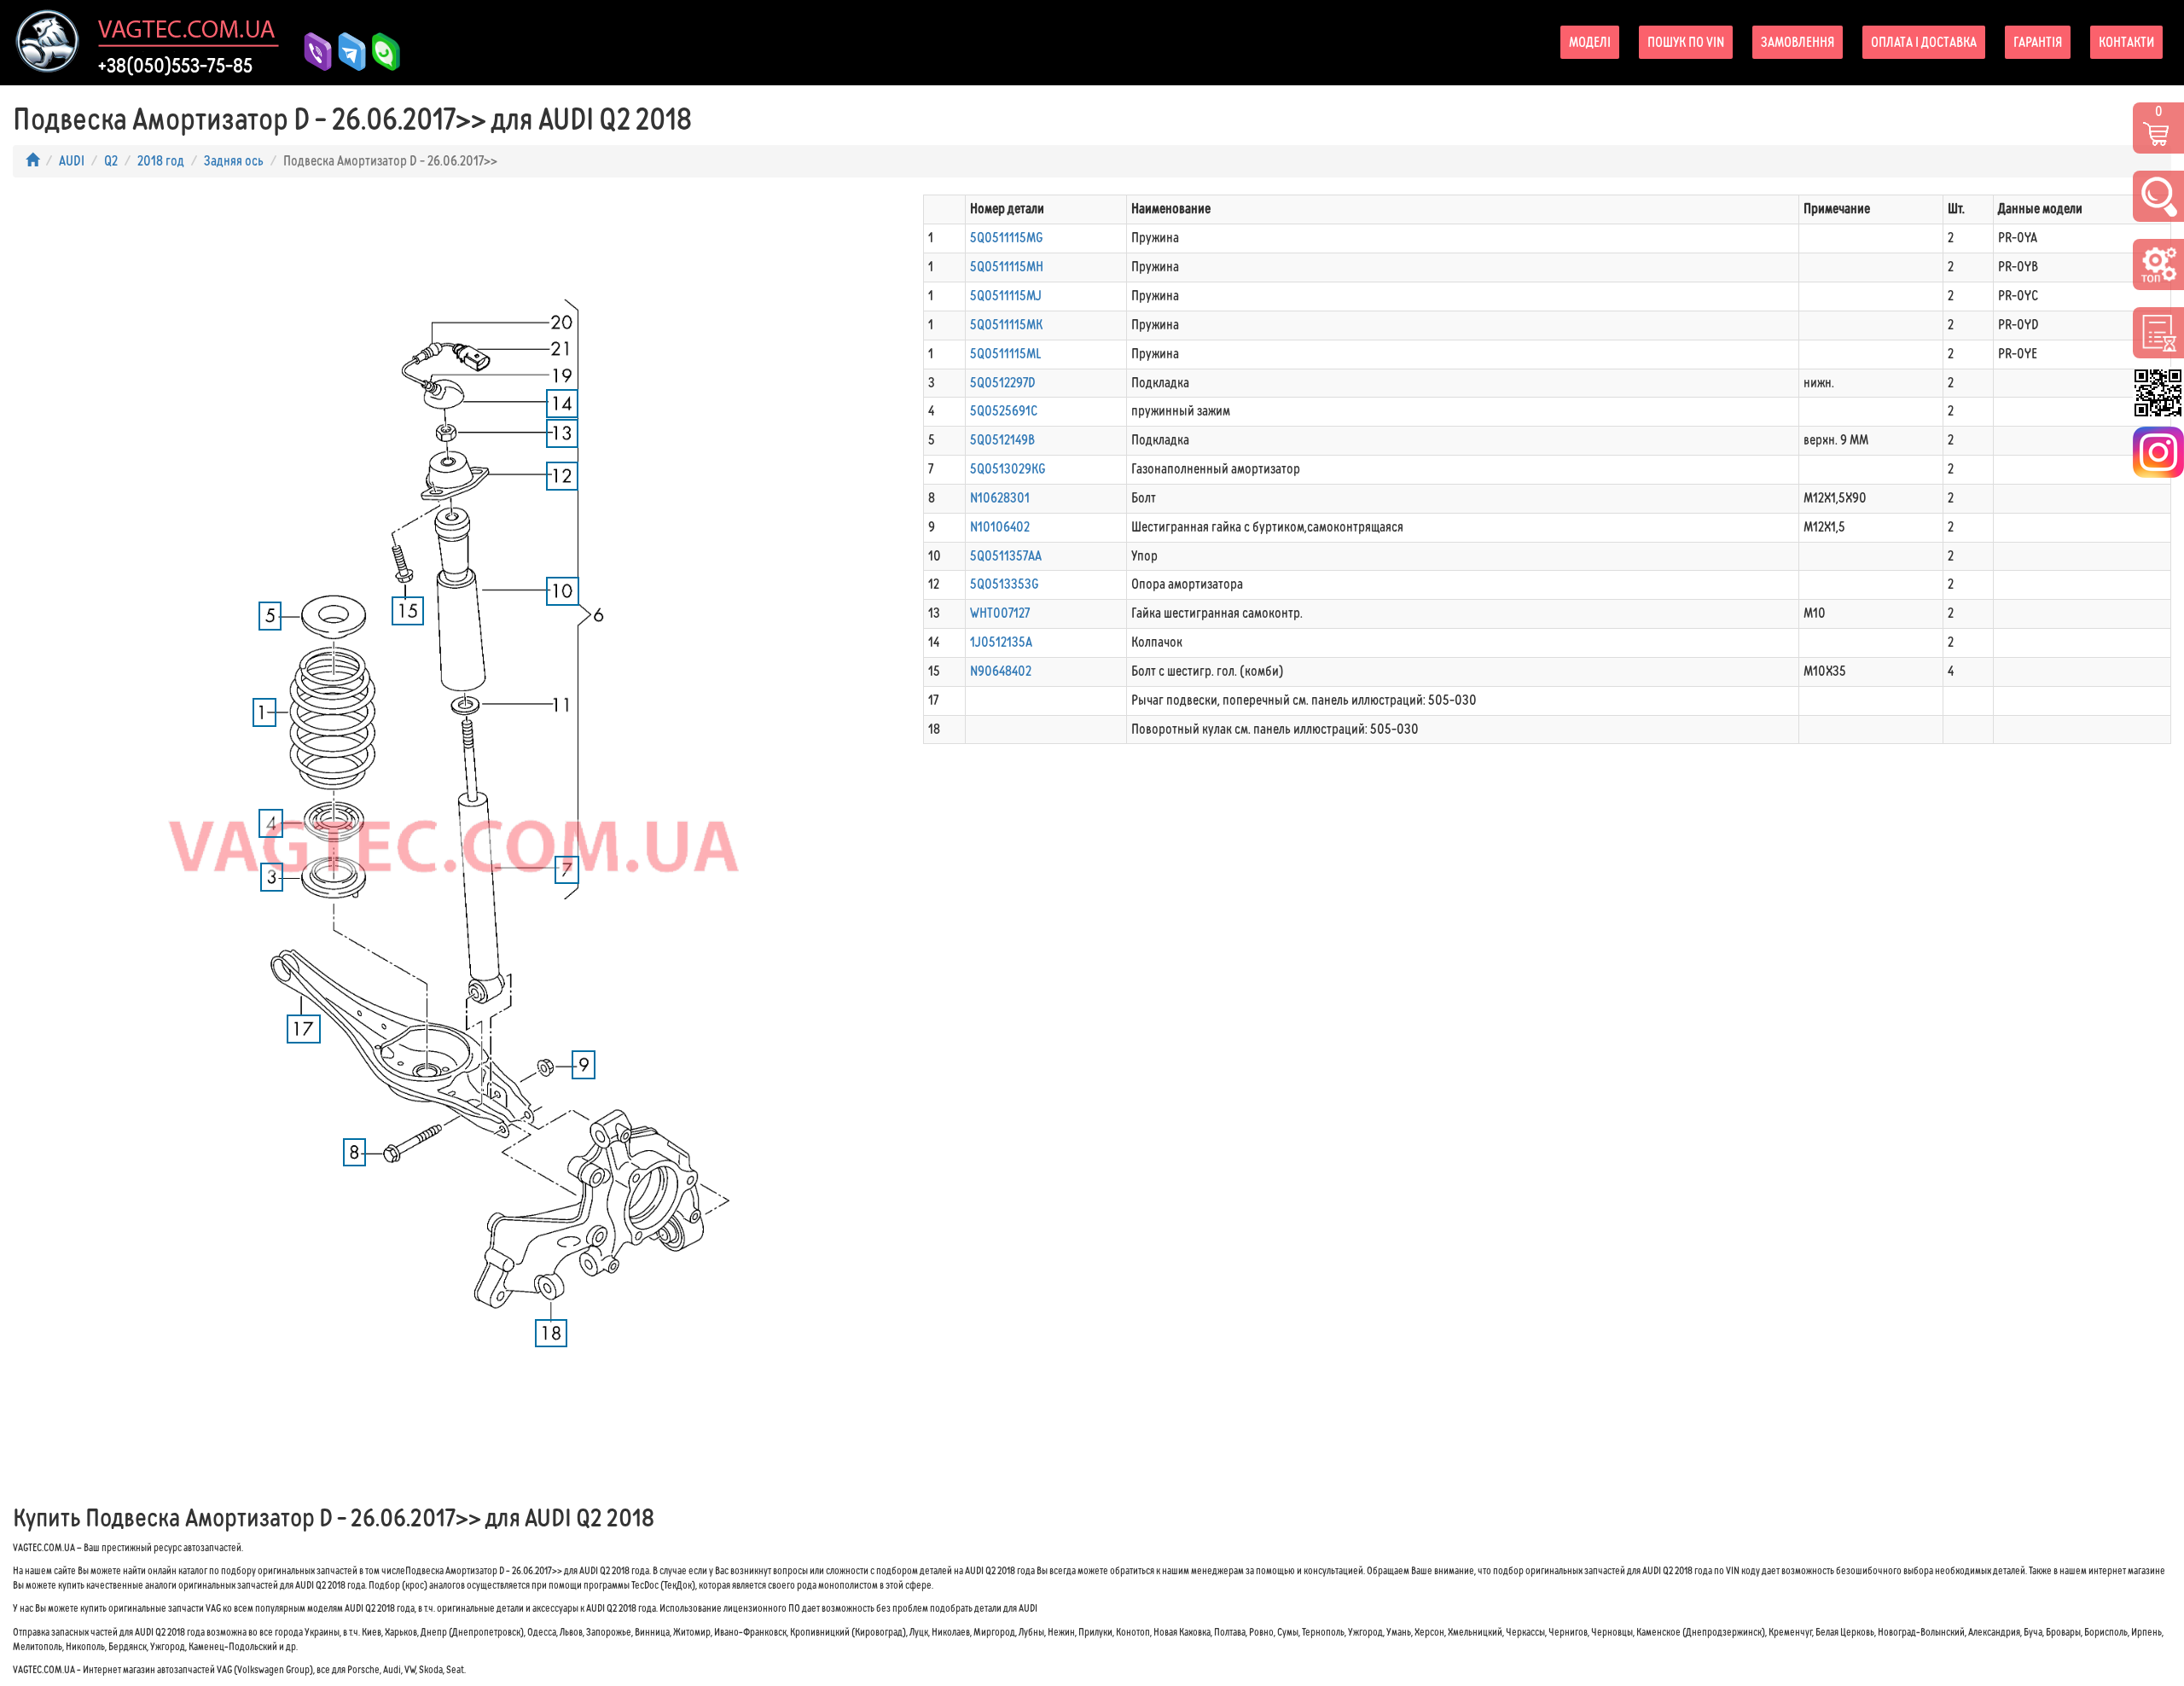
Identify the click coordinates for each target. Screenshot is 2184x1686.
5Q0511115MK (1006, 325)
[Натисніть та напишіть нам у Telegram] (346, 52)
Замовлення (1798, 42)
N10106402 (1000, 527)
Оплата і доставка (1924, 42)
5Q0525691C (1004, 411)
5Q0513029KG (1008, 469)
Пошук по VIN (1686, 42)
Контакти (2126, 42)
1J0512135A (1001, 642)
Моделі (1590, 42)
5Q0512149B (1002, 440)
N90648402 (1001, 671)
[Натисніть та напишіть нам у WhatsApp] (380, 52)
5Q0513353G (1005, 584)
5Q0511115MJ (1006, 296)
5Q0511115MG (1007, 238)
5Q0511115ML (1005, 354)
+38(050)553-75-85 (175, 66)
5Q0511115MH (1007, 267)
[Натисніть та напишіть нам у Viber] (311, 52)
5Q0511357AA (1006, 556)
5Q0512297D (1003, 383)
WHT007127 (1000, 613)
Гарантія (2038, 42)
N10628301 (1000, 498)
